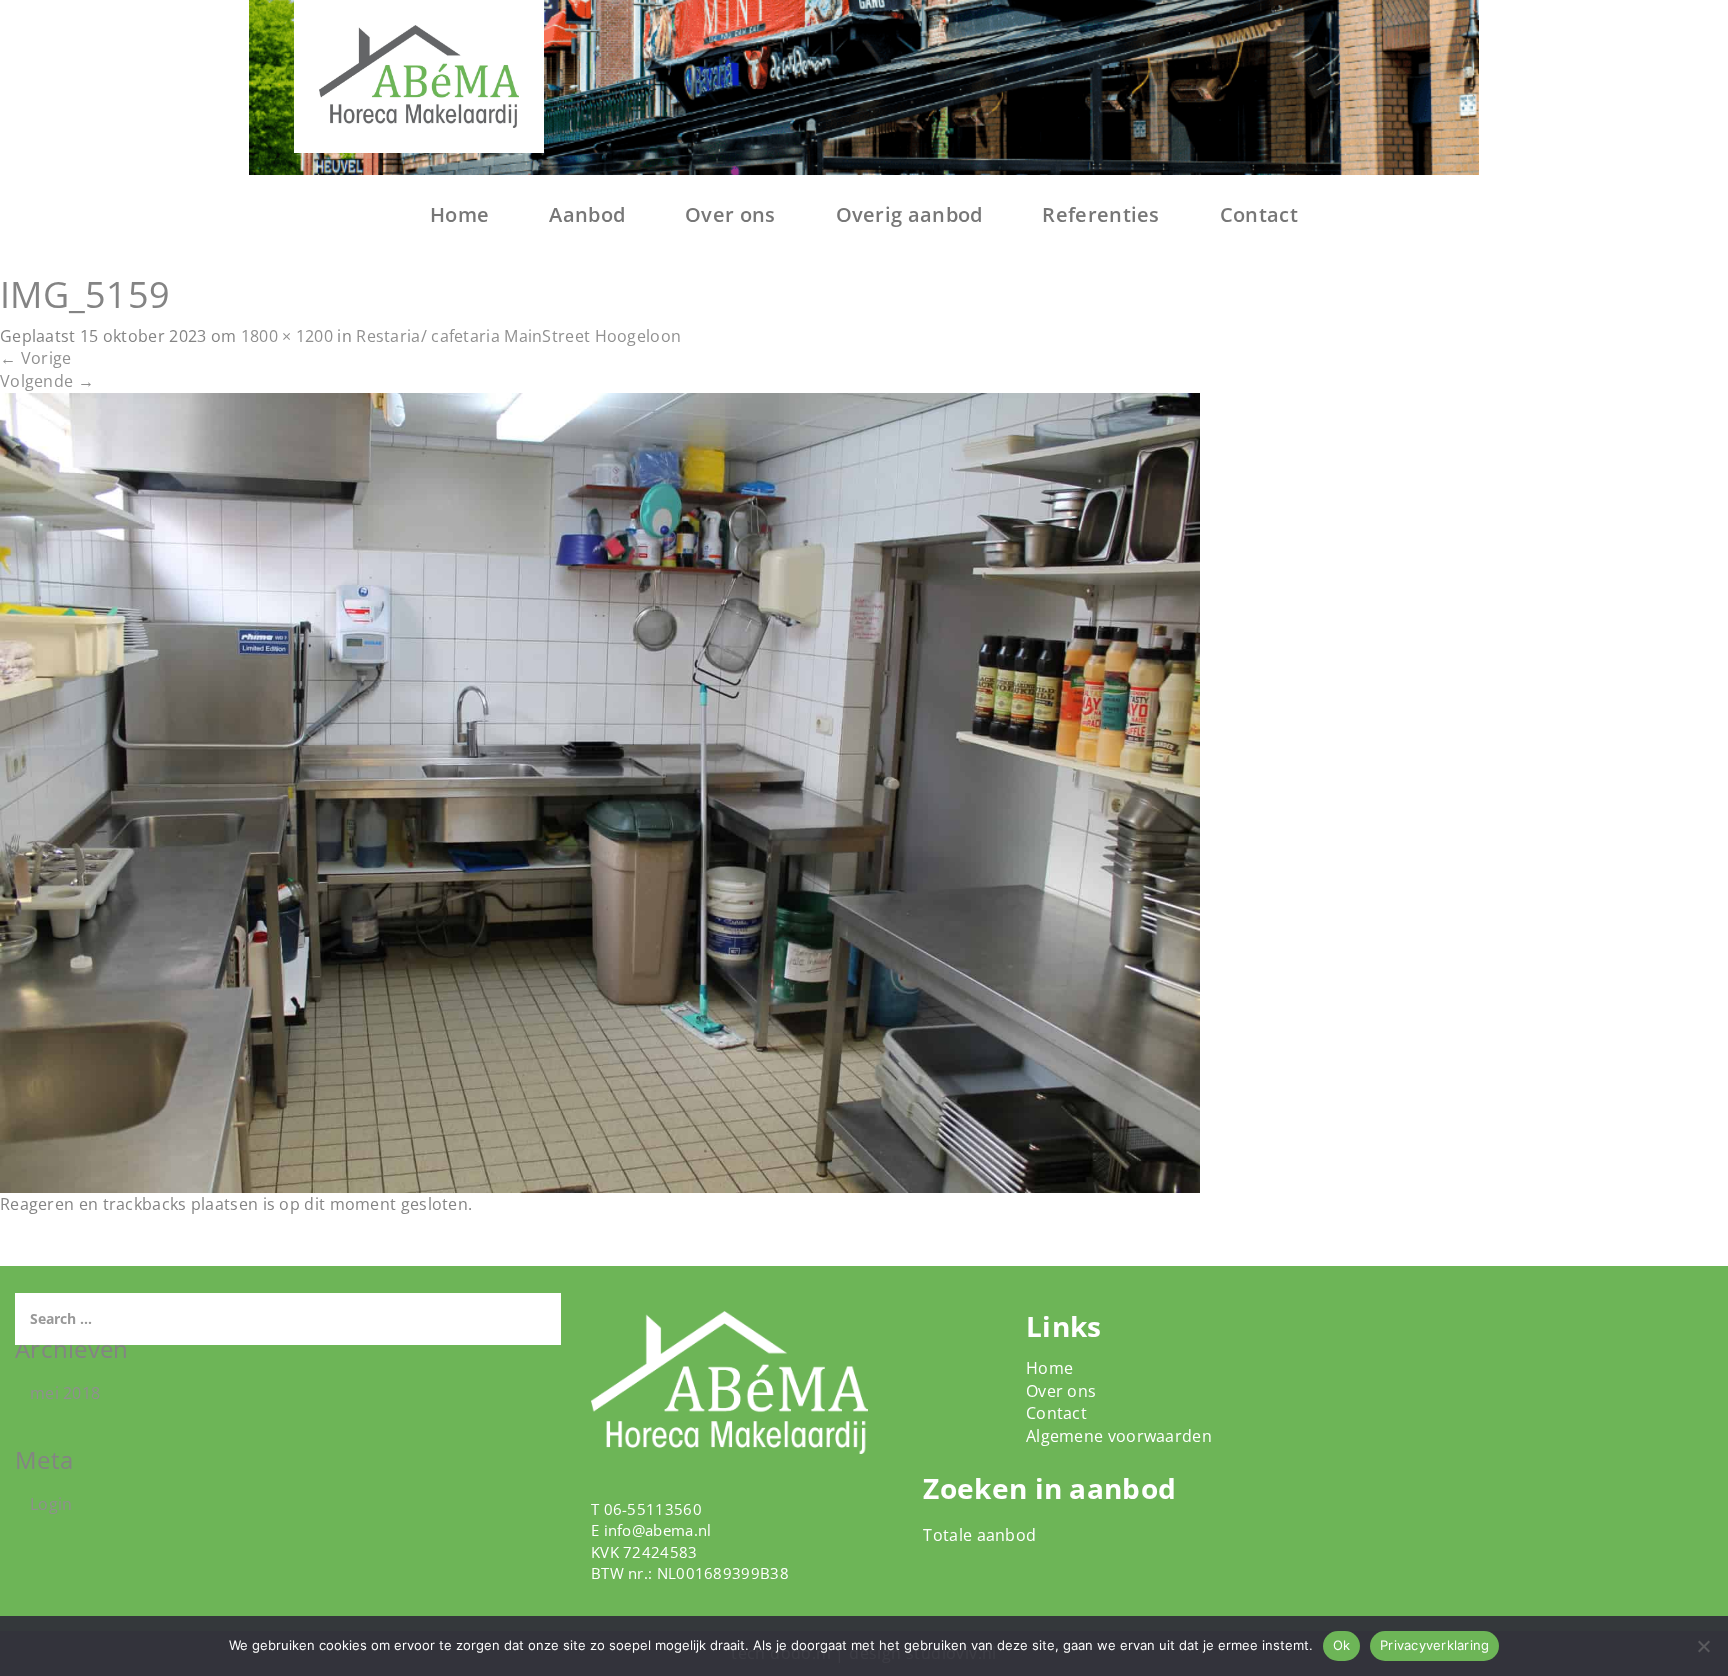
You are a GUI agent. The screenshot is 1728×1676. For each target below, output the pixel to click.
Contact (1259, 214)
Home (459, 214)
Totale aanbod (979, 1535)
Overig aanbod (909, 214)
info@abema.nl (658, 1530)
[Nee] (1703, 1646)
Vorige (35, 358)
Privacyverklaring (1434, 1645)
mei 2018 (65, 1393)
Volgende (47, 381)
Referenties (1100, 214)
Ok (1342, 1645)
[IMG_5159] (600, 791)
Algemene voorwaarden (1119, 1436)
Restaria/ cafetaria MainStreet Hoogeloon (518, 336)
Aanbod (587, 214)
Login (51, 1504)
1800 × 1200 (287, 336)
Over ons (730, 214)
